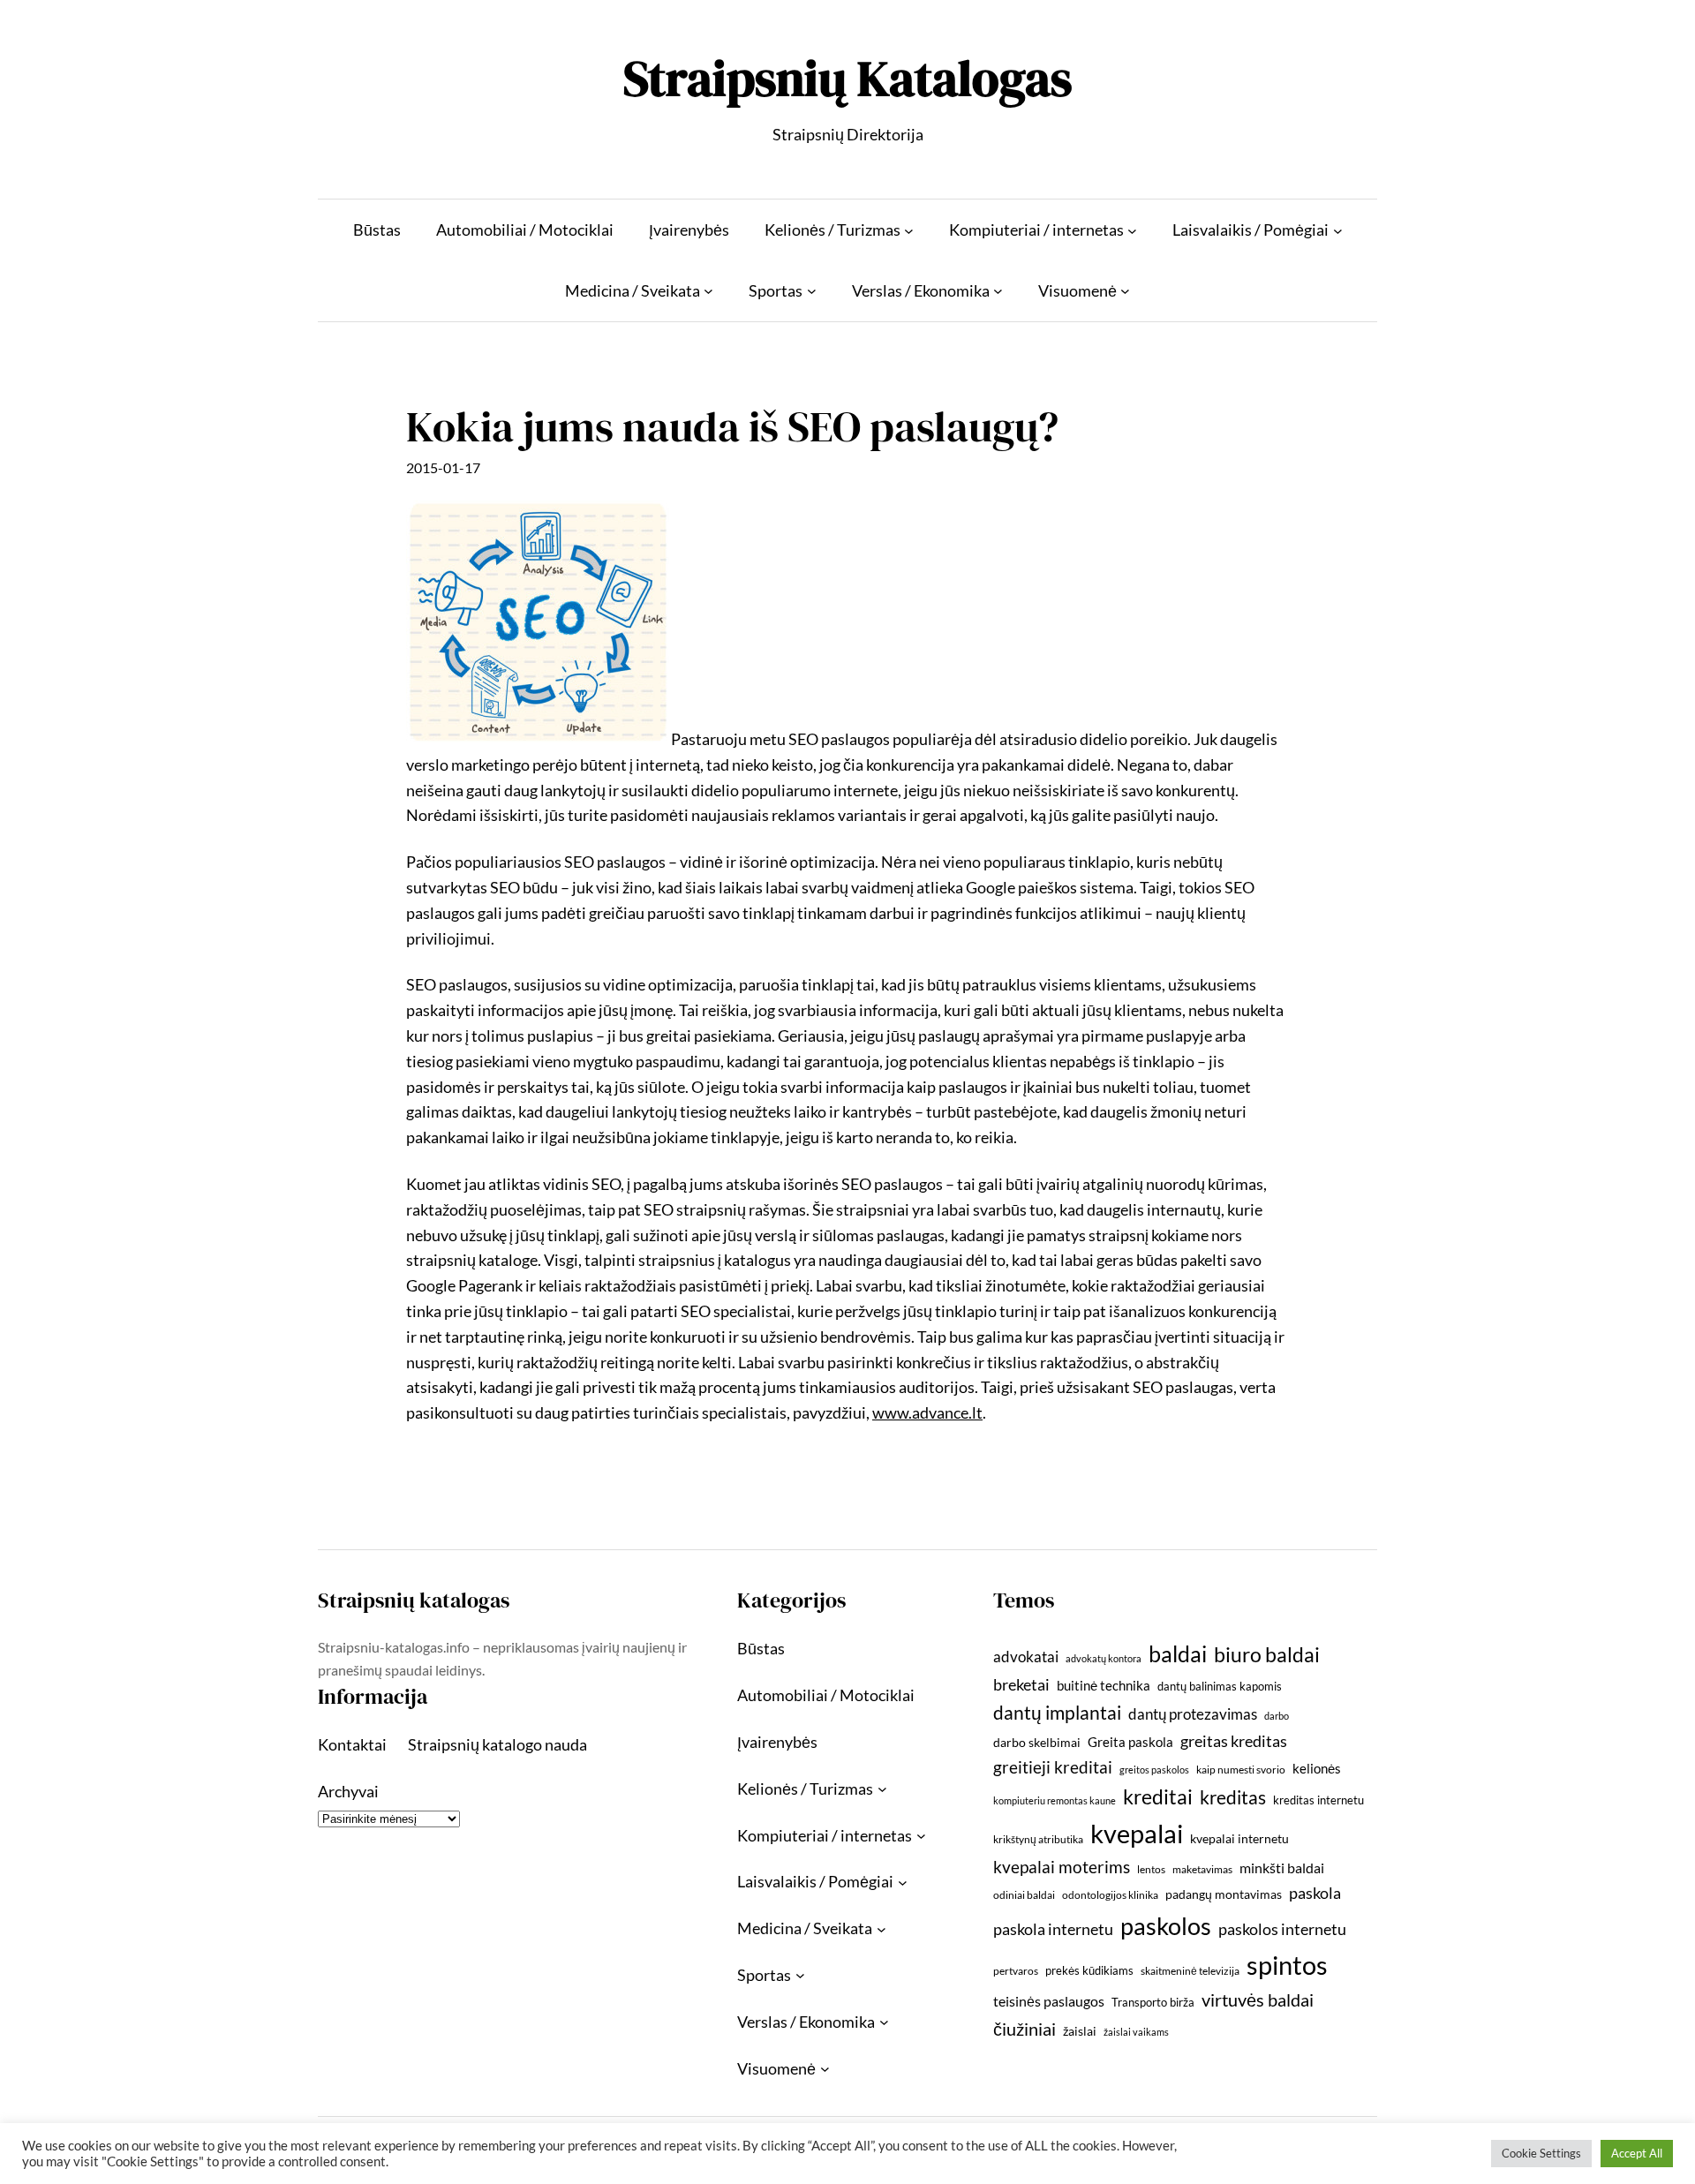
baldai (1178, 1653)
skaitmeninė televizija (1190, 1971)
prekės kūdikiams (1089, 1970)
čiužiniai (1025, 2029)
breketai (1021, 1685)
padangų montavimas (1224, 1894)
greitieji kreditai (1053, 1767)
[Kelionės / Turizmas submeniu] (909, 230)
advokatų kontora (1104, 1658)
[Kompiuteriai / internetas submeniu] (1132, 230)
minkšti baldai (1282, 1868)
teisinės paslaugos (1049, 2001)
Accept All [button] (1637, 2153)
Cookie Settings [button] (1541, 2153)
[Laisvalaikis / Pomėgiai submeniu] (1338, 230)
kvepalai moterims (1062, 1867)
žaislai (1080, 2031)
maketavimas (1202, 1869)
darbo (1277, 1716)
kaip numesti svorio (1241, 1770)
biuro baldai (1267, 1654)
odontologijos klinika (1110, 1895)
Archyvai (348, 1791)
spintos (1287, 1965)
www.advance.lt (927, 1412)
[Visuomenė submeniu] (1125, 291)
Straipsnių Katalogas (847, 78)
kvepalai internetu (1239, 1838)
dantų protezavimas (1193, 1714)
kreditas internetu (1318, 1800)
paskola (1315, 1893)
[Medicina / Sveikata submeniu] (708, 291)
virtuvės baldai (1258, 1999)
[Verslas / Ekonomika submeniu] (998, 291)
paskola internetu (1053, 1929)
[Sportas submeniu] (812, 291)
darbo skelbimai (1037, 1742)
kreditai (1158, 1796)
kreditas (1233, 1797)
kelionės (1317, 1768)
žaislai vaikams (1136, 2032)
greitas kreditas (1234, 1741)
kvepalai (1137, 1833)
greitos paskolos (1154, 1770)
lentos (1151, 1869)
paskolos (1166, 1926)
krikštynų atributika (1038, 1839)
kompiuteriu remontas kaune (1055, 1800)
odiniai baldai (1024, 1895)
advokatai (1026, 1657)
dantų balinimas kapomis (1220, 1686)
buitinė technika (1104, 1685)
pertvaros (1016, 1971)
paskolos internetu (1282, 1929)
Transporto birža (1153, 2002)
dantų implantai (1057, 1713)
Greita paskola (1130, 1742)
